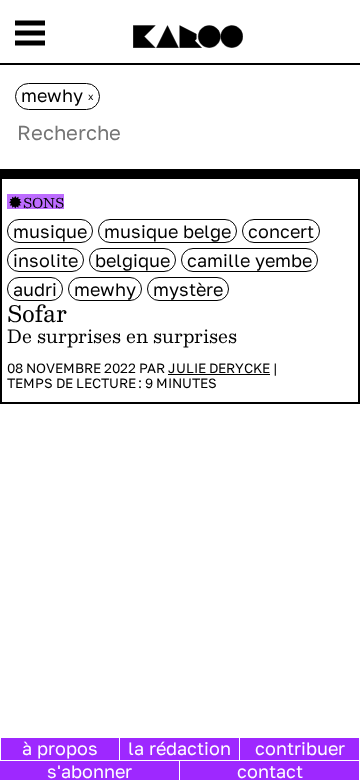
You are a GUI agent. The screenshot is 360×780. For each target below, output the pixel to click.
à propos (60, 748)
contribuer (300, 748)
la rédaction (179, 748)
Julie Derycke (219, 368)
